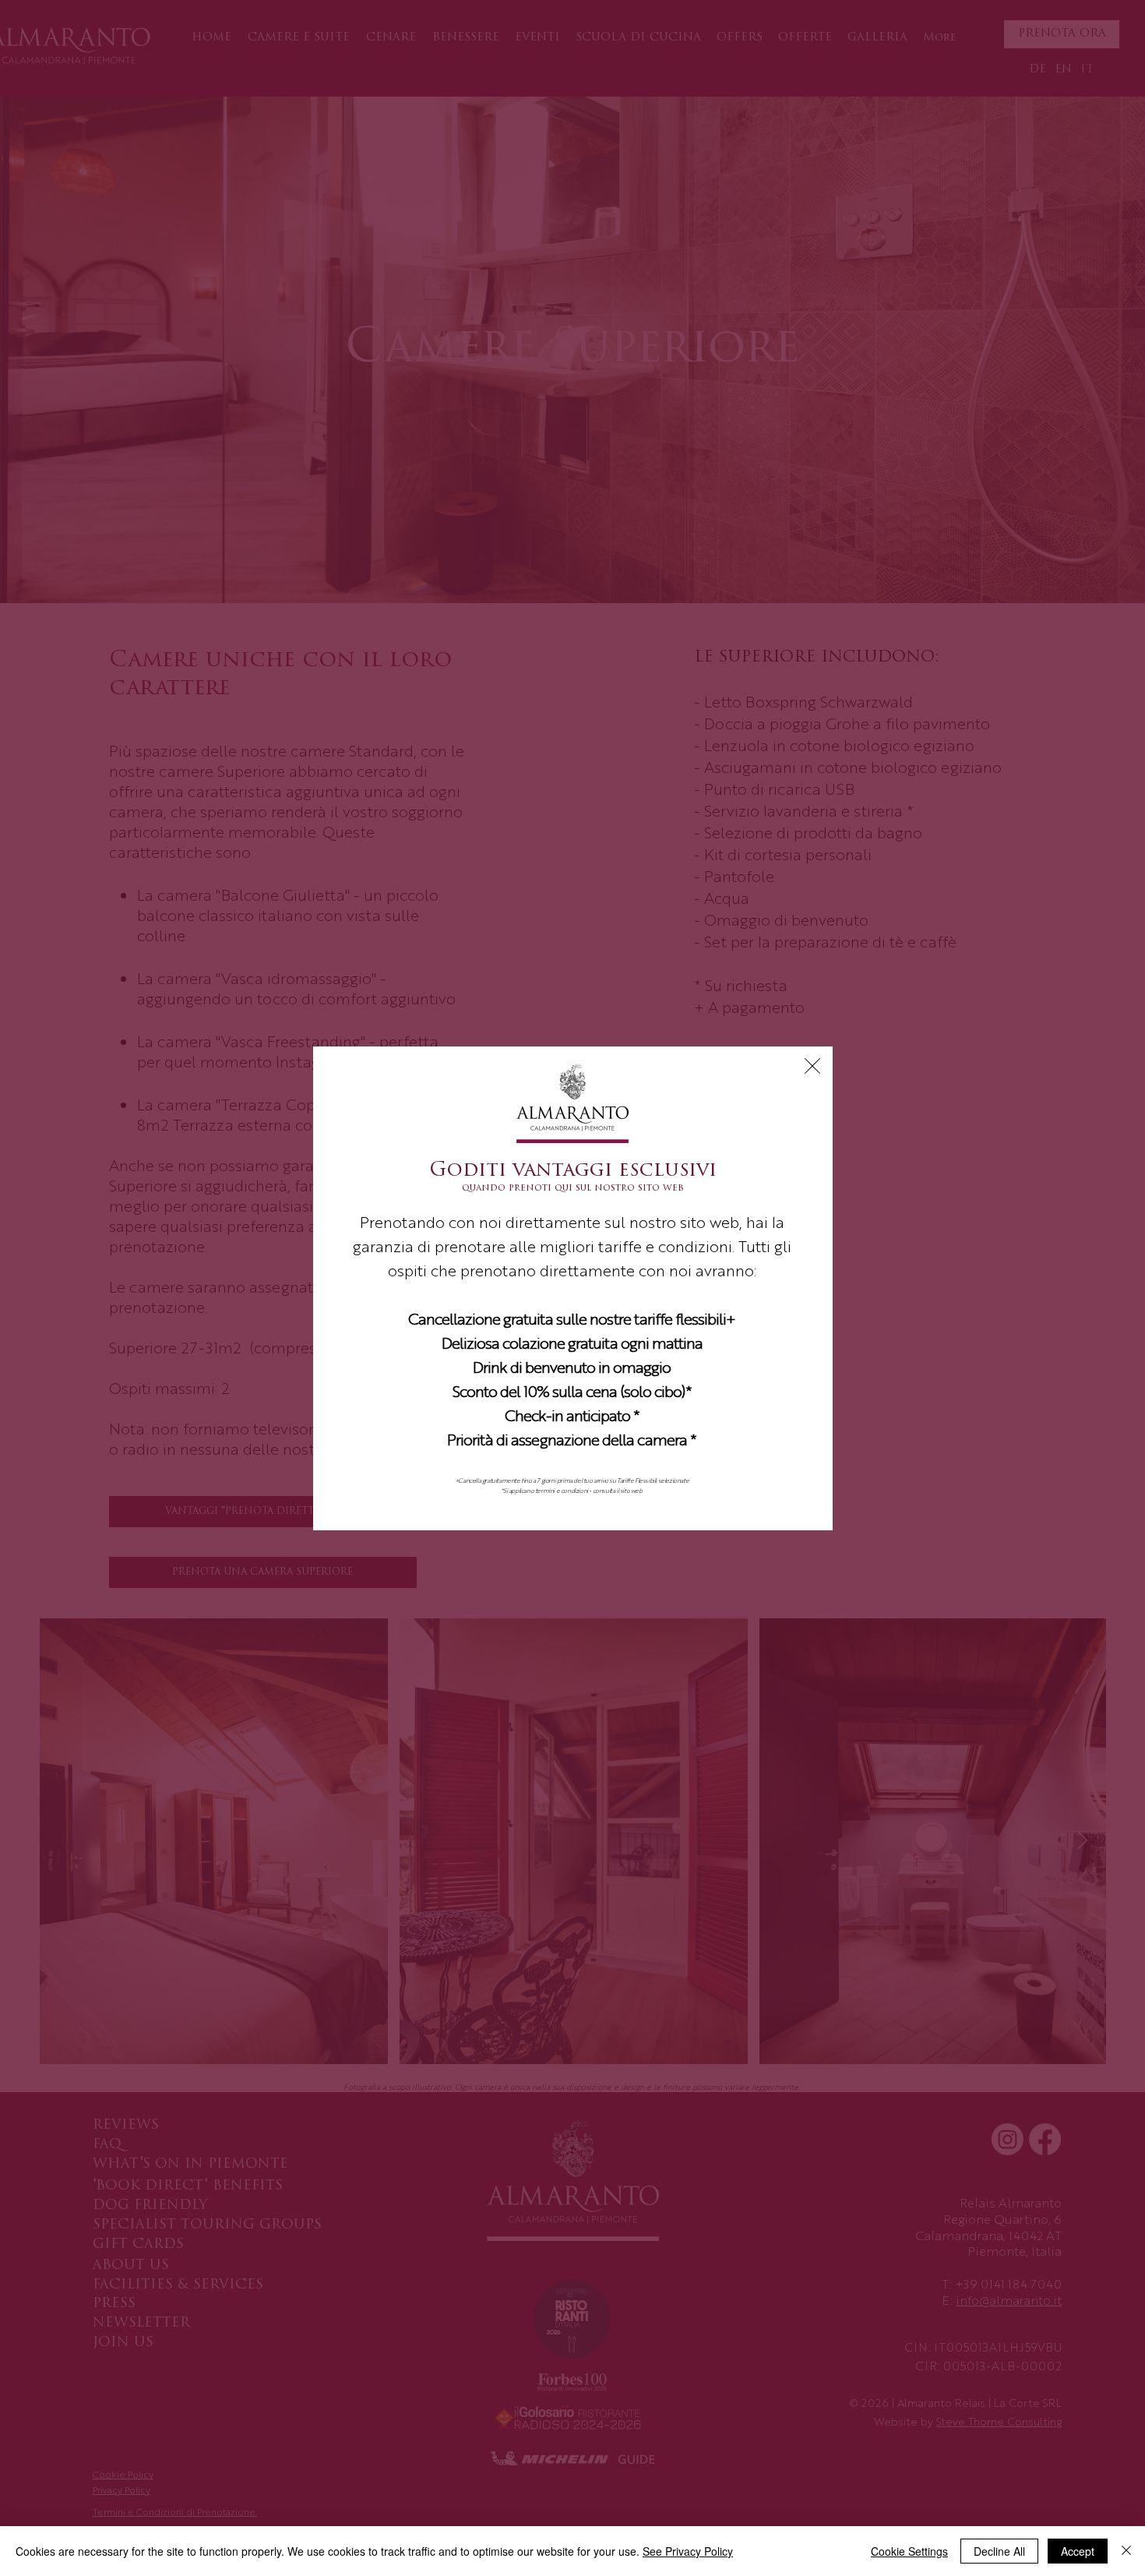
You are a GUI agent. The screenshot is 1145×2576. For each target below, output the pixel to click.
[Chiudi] (1126, 2551)
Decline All (999, 2551)
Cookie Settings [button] (909, 2551)
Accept (1078, 2551)
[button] (812, 1066)
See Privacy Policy (688, 2551)
